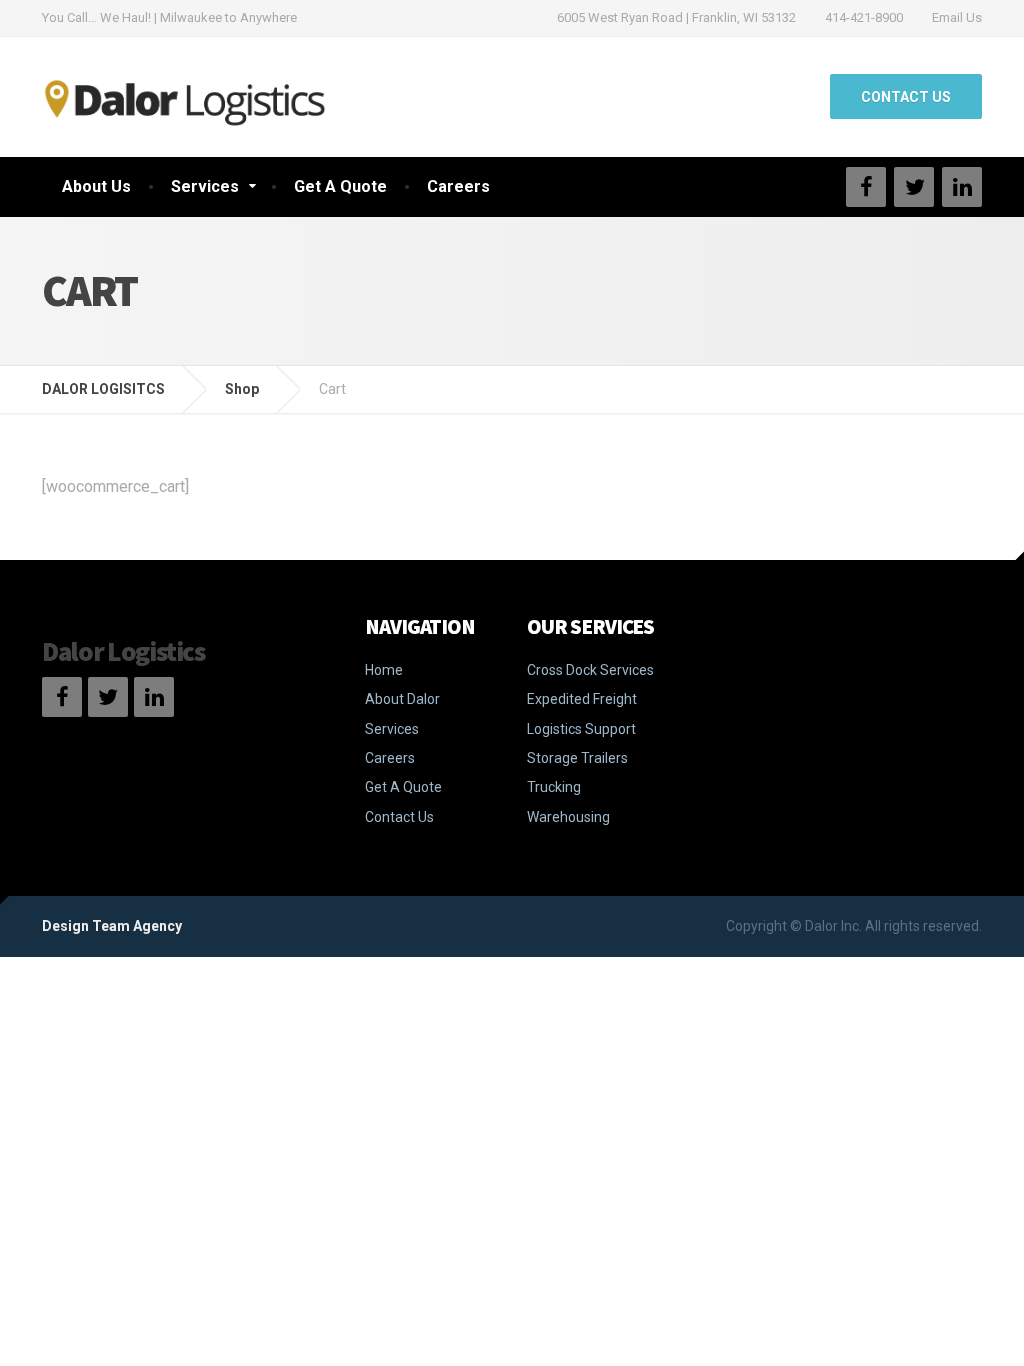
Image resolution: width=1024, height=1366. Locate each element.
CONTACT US (906, 97)
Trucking (554, 787)
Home (384, 670)
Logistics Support (581, 729)
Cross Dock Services (590, 670)
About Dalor (402, 699)
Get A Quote (340, 186)
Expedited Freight (582, 699)
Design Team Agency (112, 926)
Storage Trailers (577, 758)
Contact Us (399, 817)
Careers (458, 186)
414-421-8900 (864, 17)
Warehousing (568, 817)
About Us (96, 186)
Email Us (957, 17)
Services (205, 186)
